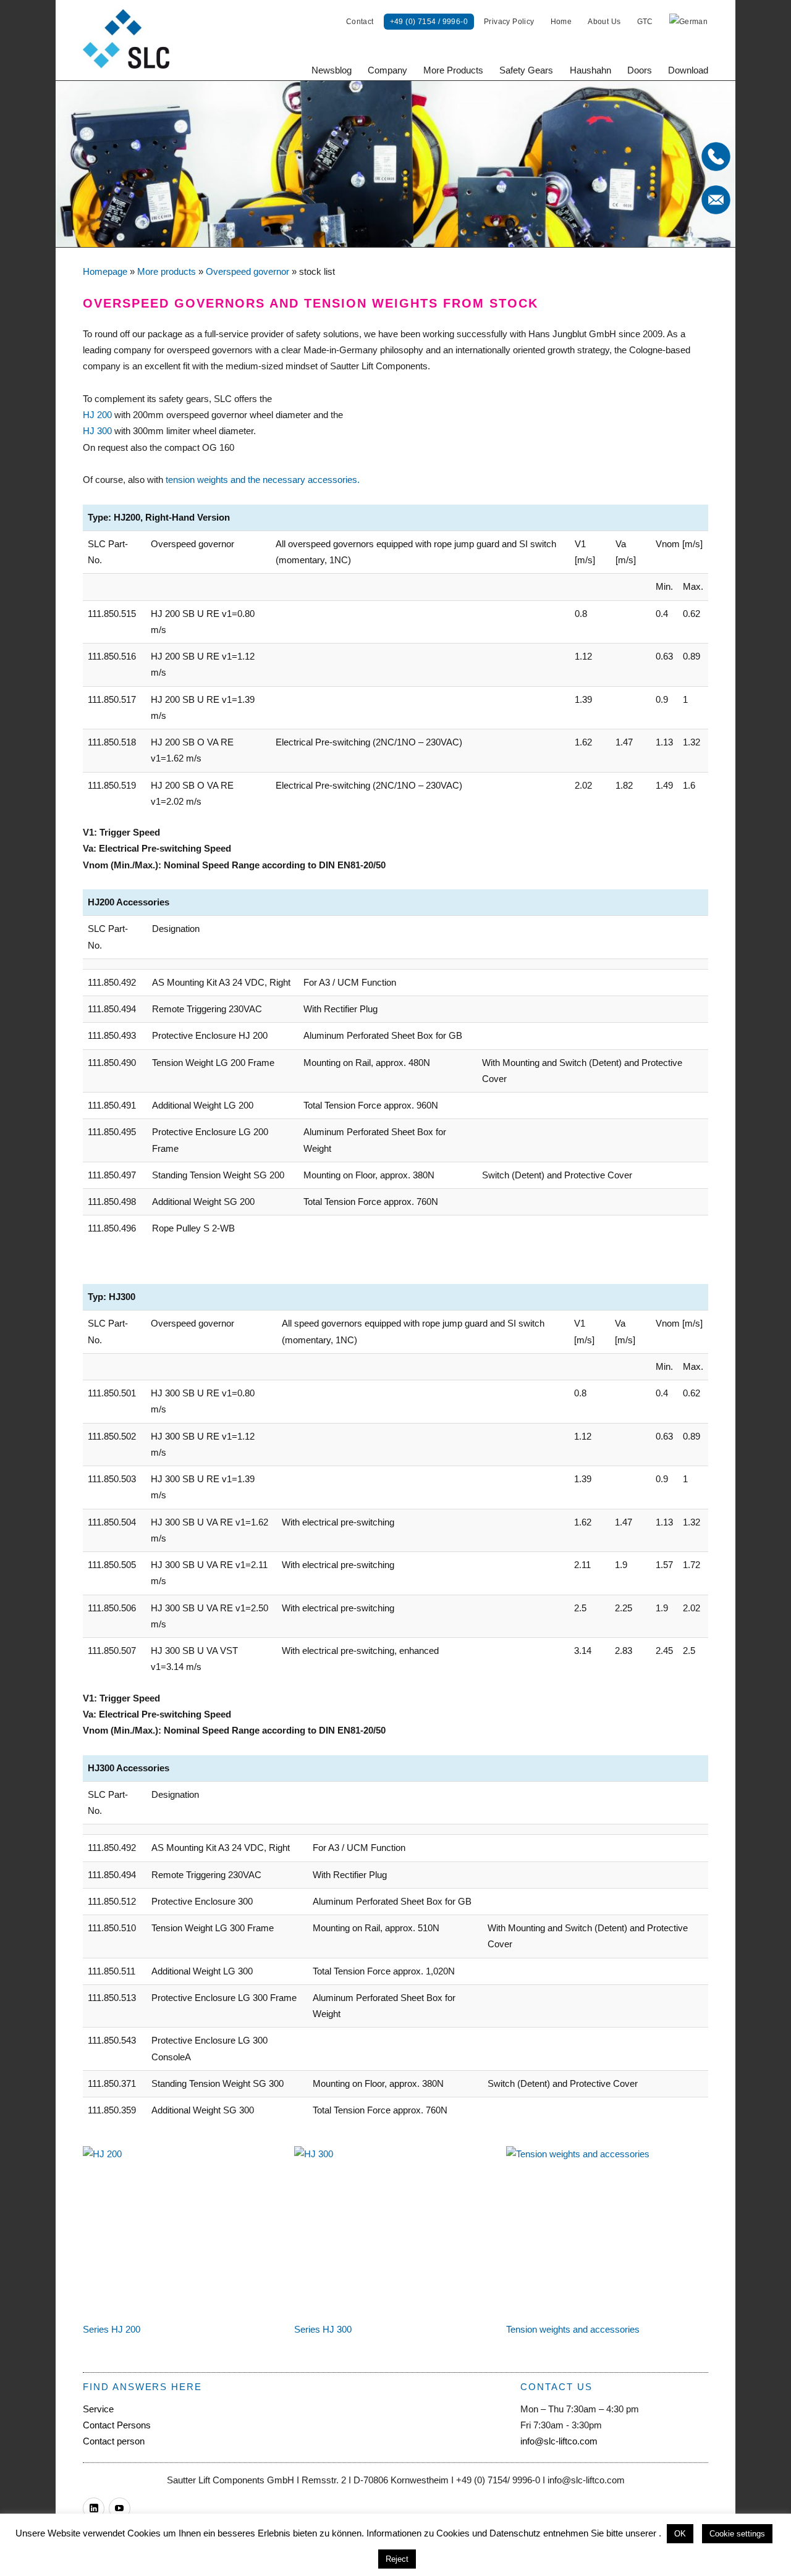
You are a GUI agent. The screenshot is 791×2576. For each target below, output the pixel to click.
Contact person (114, 2441)
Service (98, 2409)
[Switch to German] (688, 22)
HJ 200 (97, 415)
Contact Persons (117, 2425)
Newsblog (332, 70)
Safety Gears (526, 70)
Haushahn (590, 70)
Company (387, 70)
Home (561, 22)
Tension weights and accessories (573, 2329)
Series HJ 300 (323, 2329)
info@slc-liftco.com (559, 2441)
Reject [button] (397, 2559)
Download (688, 70)
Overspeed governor (247, 271)
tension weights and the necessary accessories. (263, 480)
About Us (604, 22)
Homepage (105, 271)
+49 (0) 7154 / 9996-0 (429, 22)
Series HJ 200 (112, 2329)
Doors (640, 70)
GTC (645, 22)
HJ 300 (97, 431)
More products (167, 271)
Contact (360, 22)
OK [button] (680, 2534)
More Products (453, 70)
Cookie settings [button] (737, 2534)
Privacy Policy (509, 22)
